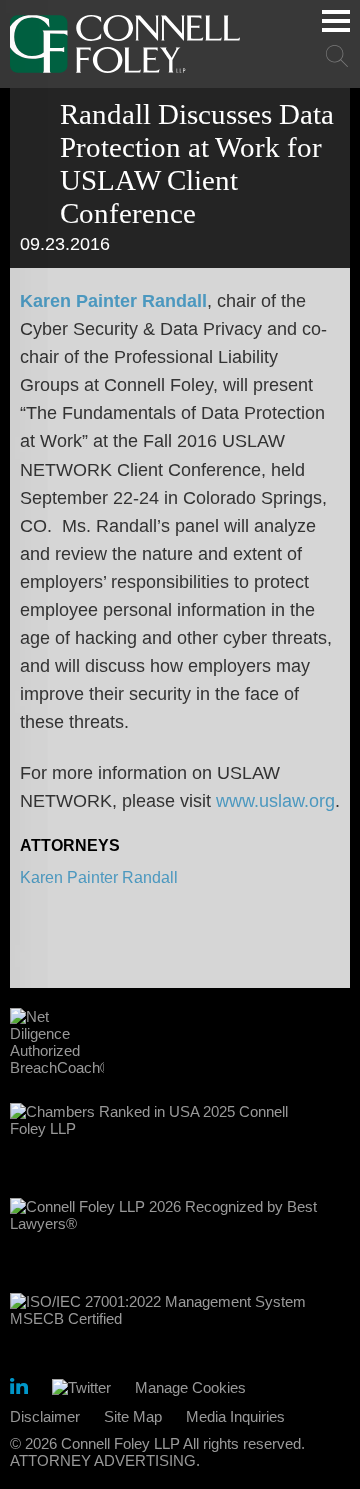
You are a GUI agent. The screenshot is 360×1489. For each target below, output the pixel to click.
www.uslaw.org (275, 801)
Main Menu (336, 21)
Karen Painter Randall (113, 301)
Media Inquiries (235, 1416)
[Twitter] (81, 1387)
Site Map (133, 1416)
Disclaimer (45, 1416)
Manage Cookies (190, 1387)
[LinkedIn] (19, 1389)
